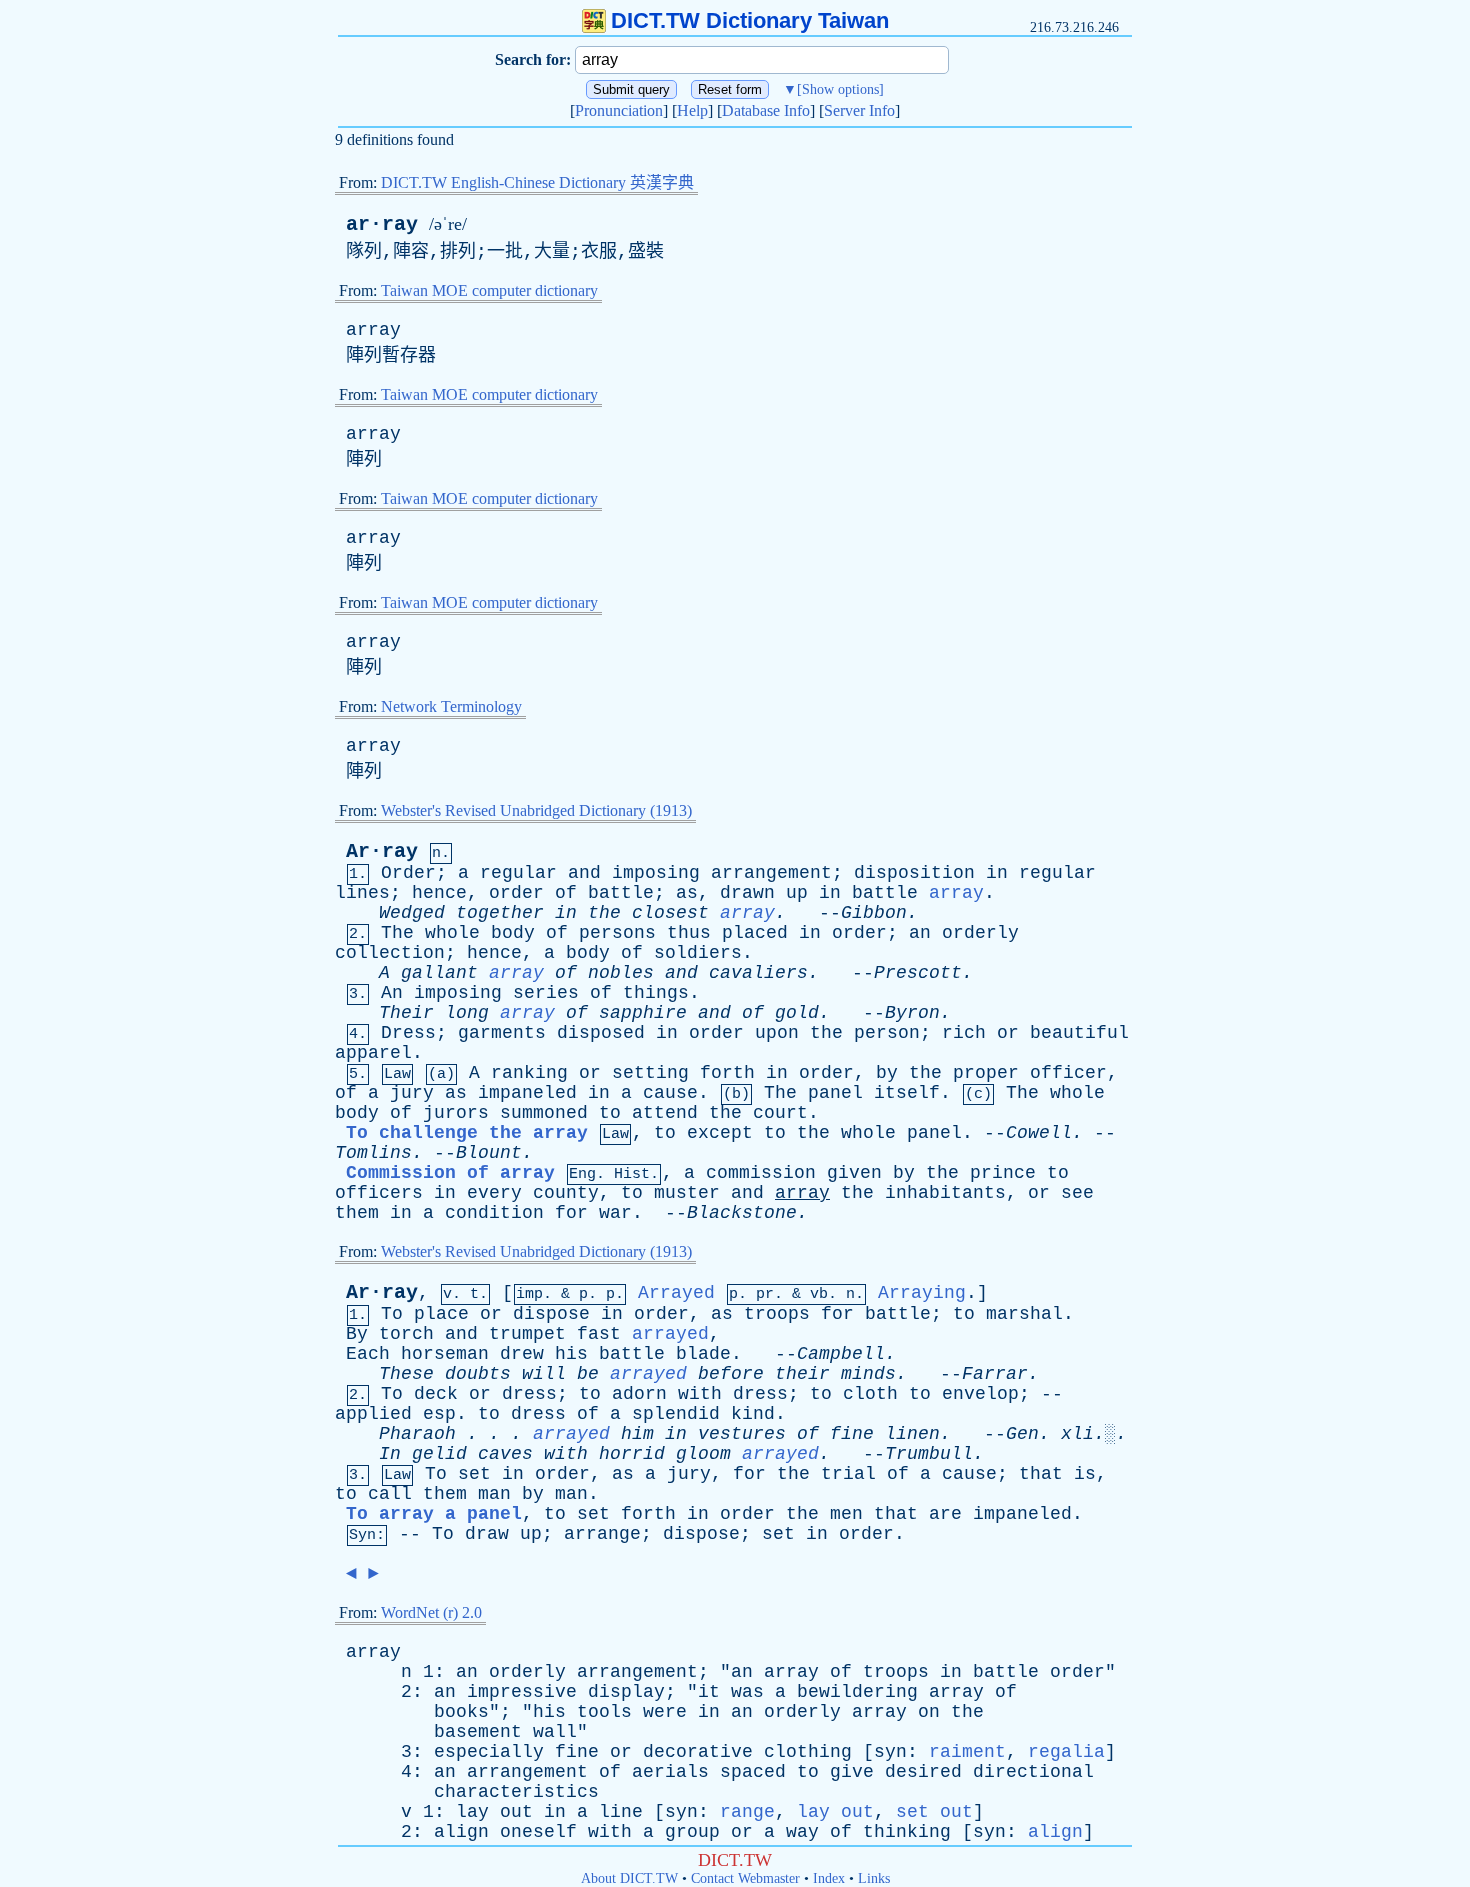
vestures (742, 1434)
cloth (870, 1394)
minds (868, 1374)
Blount (489, 1153)
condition (494, 1213)
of (566, 893)
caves (505, 1454)
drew (522, 1354)
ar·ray (382, 224)
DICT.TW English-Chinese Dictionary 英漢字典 (537, 182)
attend (665, 1113)
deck (436, 1394)
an (920, 933)
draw (487, 1534)
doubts (478, 1374)
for (571, 1213)
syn (890, 1752)
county (566, 1193)
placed (755, 933)
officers (379, 1193)
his (571, 1354)
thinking (907, 1832)
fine (852, 1434)
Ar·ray (382, 851)
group (692, 1832)
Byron (912, 1013)
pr (765, 1294)
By (357, 1334)
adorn (639, 1394)
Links (874, 1878)
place (441, 1314)
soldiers (698, 953)
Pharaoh (417, 1434)
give (852, 1772)
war (615, 1213)
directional (1033, 1772)
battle (621, 893)
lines (362, 893)
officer (1068, 1073)
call (390, 1494)
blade (703, 1354)
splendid (676, 1414)
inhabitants (945, 1193)
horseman (445, 1354)
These (406, 1374)
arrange (602, 1534)
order (516, 893)
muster (687, 1193)
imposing (656, 873)
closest (670, 913)
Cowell (1039, 1133)
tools (604, 1712)
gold (797, 1013)
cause (670, 1093)
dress (529, 1394)
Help (692, 110)
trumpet (527, 1334)
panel (835, 1093)
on (929, 1712)
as (687, 893)
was (747, 1692)
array (373, 330)
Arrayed (676, 1293)
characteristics (516, 1792)
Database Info (766, 110)
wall (555, 1732)
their (802, 1374)
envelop (980, 1394)
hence (439, 893)
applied (373, 1414)
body (513, 933)
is (1085, 1474)
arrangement (771, 873)
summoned (544, 1113)
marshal (1024, 1314)
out (516, 1812)
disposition (914, 873)
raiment (967, 1752)
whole (452, 933)
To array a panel (434, 1514)
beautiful (1079, 1033)
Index (829, 1878)
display (626, 1692)
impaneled (527, 1093)
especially (489, 1752)
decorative (698, 1752)
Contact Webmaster (745, 1878)
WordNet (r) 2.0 (431, 1612)
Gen (1022, 1434)
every (494, 1193)
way (802, 1832)
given (854, 1173)
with (700, 1394)
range (747, 1812)
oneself (538, 1832)
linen (912, 1434)
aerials (670, 1772)
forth (727, 1073)
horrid (632, 1454)
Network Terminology (451, 706)
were (665, 1712)
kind (753, 1414)
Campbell (841, 1354)
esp (439, 1414)
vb (819, 1294)
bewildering (857, 1692)
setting (650, 1073)
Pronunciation (619, 110)
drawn (747, 893)
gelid (439, 1454)
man (494, 1494)
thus (689, 933)
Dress (408, 1033)
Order (408, 873)
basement (478, 1732)
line (621, 1812)
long (467, 1013)
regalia (1066, 1752)
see (1077, 1193)
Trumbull (929, 1454)
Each (368, 1354)
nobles (621, 973)
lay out (835, 1812)
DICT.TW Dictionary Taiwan (750, 20)
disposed (601, 1033)
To (392, 1314)
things (656, 993)
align (461, 1832)
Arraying (922, 1293)
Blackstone (742, 1213)
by (887, 1073)
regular (518, 873)
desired (923, 1772)
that (1041, 1474)
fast (599, 1334)
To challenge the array (467, 1133)
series (546, 993)
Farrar (995, 1374)
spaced (753, 1772)
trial (848, 1474)
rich (964, 1033)
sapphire (643, 1013)
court (780, 1113)
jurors (456, 1113)
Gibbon (874, 913)
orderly (980, 933)
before (731, 1374)
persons (617, 933)
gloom (703, 1454)
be (588, 1374)
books (461, 1712)
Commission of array (450, 1173)
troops (777, 1314)
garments (502, 1033)
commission (761, 1173)
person (887, 1033)
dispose (551, 1314)
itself (907, 1093)
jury (412, 1093)
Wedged (412, 913)
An (392, 993)
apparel (373, 1053)
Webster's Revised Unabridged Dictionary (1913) (536, 810)
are (945, 1514)
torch (406, 1334)
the (604, 913)
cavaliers (758, 973)
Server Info (859, 110)
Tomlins (373, 1153)
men (846, 1514)
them (357, 1213)
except (720, 1133)
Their (406, 1013)
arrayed (670, 1334)
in (997, 873)
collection (390, 953)
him (637, 1434)
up (797, 893)
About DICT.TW (629, 1878)
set (474, 1474)
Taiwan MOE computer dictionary (489, 290)
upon (777, 1033)
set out (934, 1812)
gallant (439, 973)
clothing (808, 1752)
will (544, 1374)
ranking (529, 1073)
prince (1003, 1173)
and (584, 873)
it (709, 1692)
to (610, 1113)
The (397, 933)
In (390, 1454)
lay (472, 1812)
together (500, 913)
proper (986, 1073)
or (1008, 1033)
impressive (522, 1692)
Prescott (918, 973)
